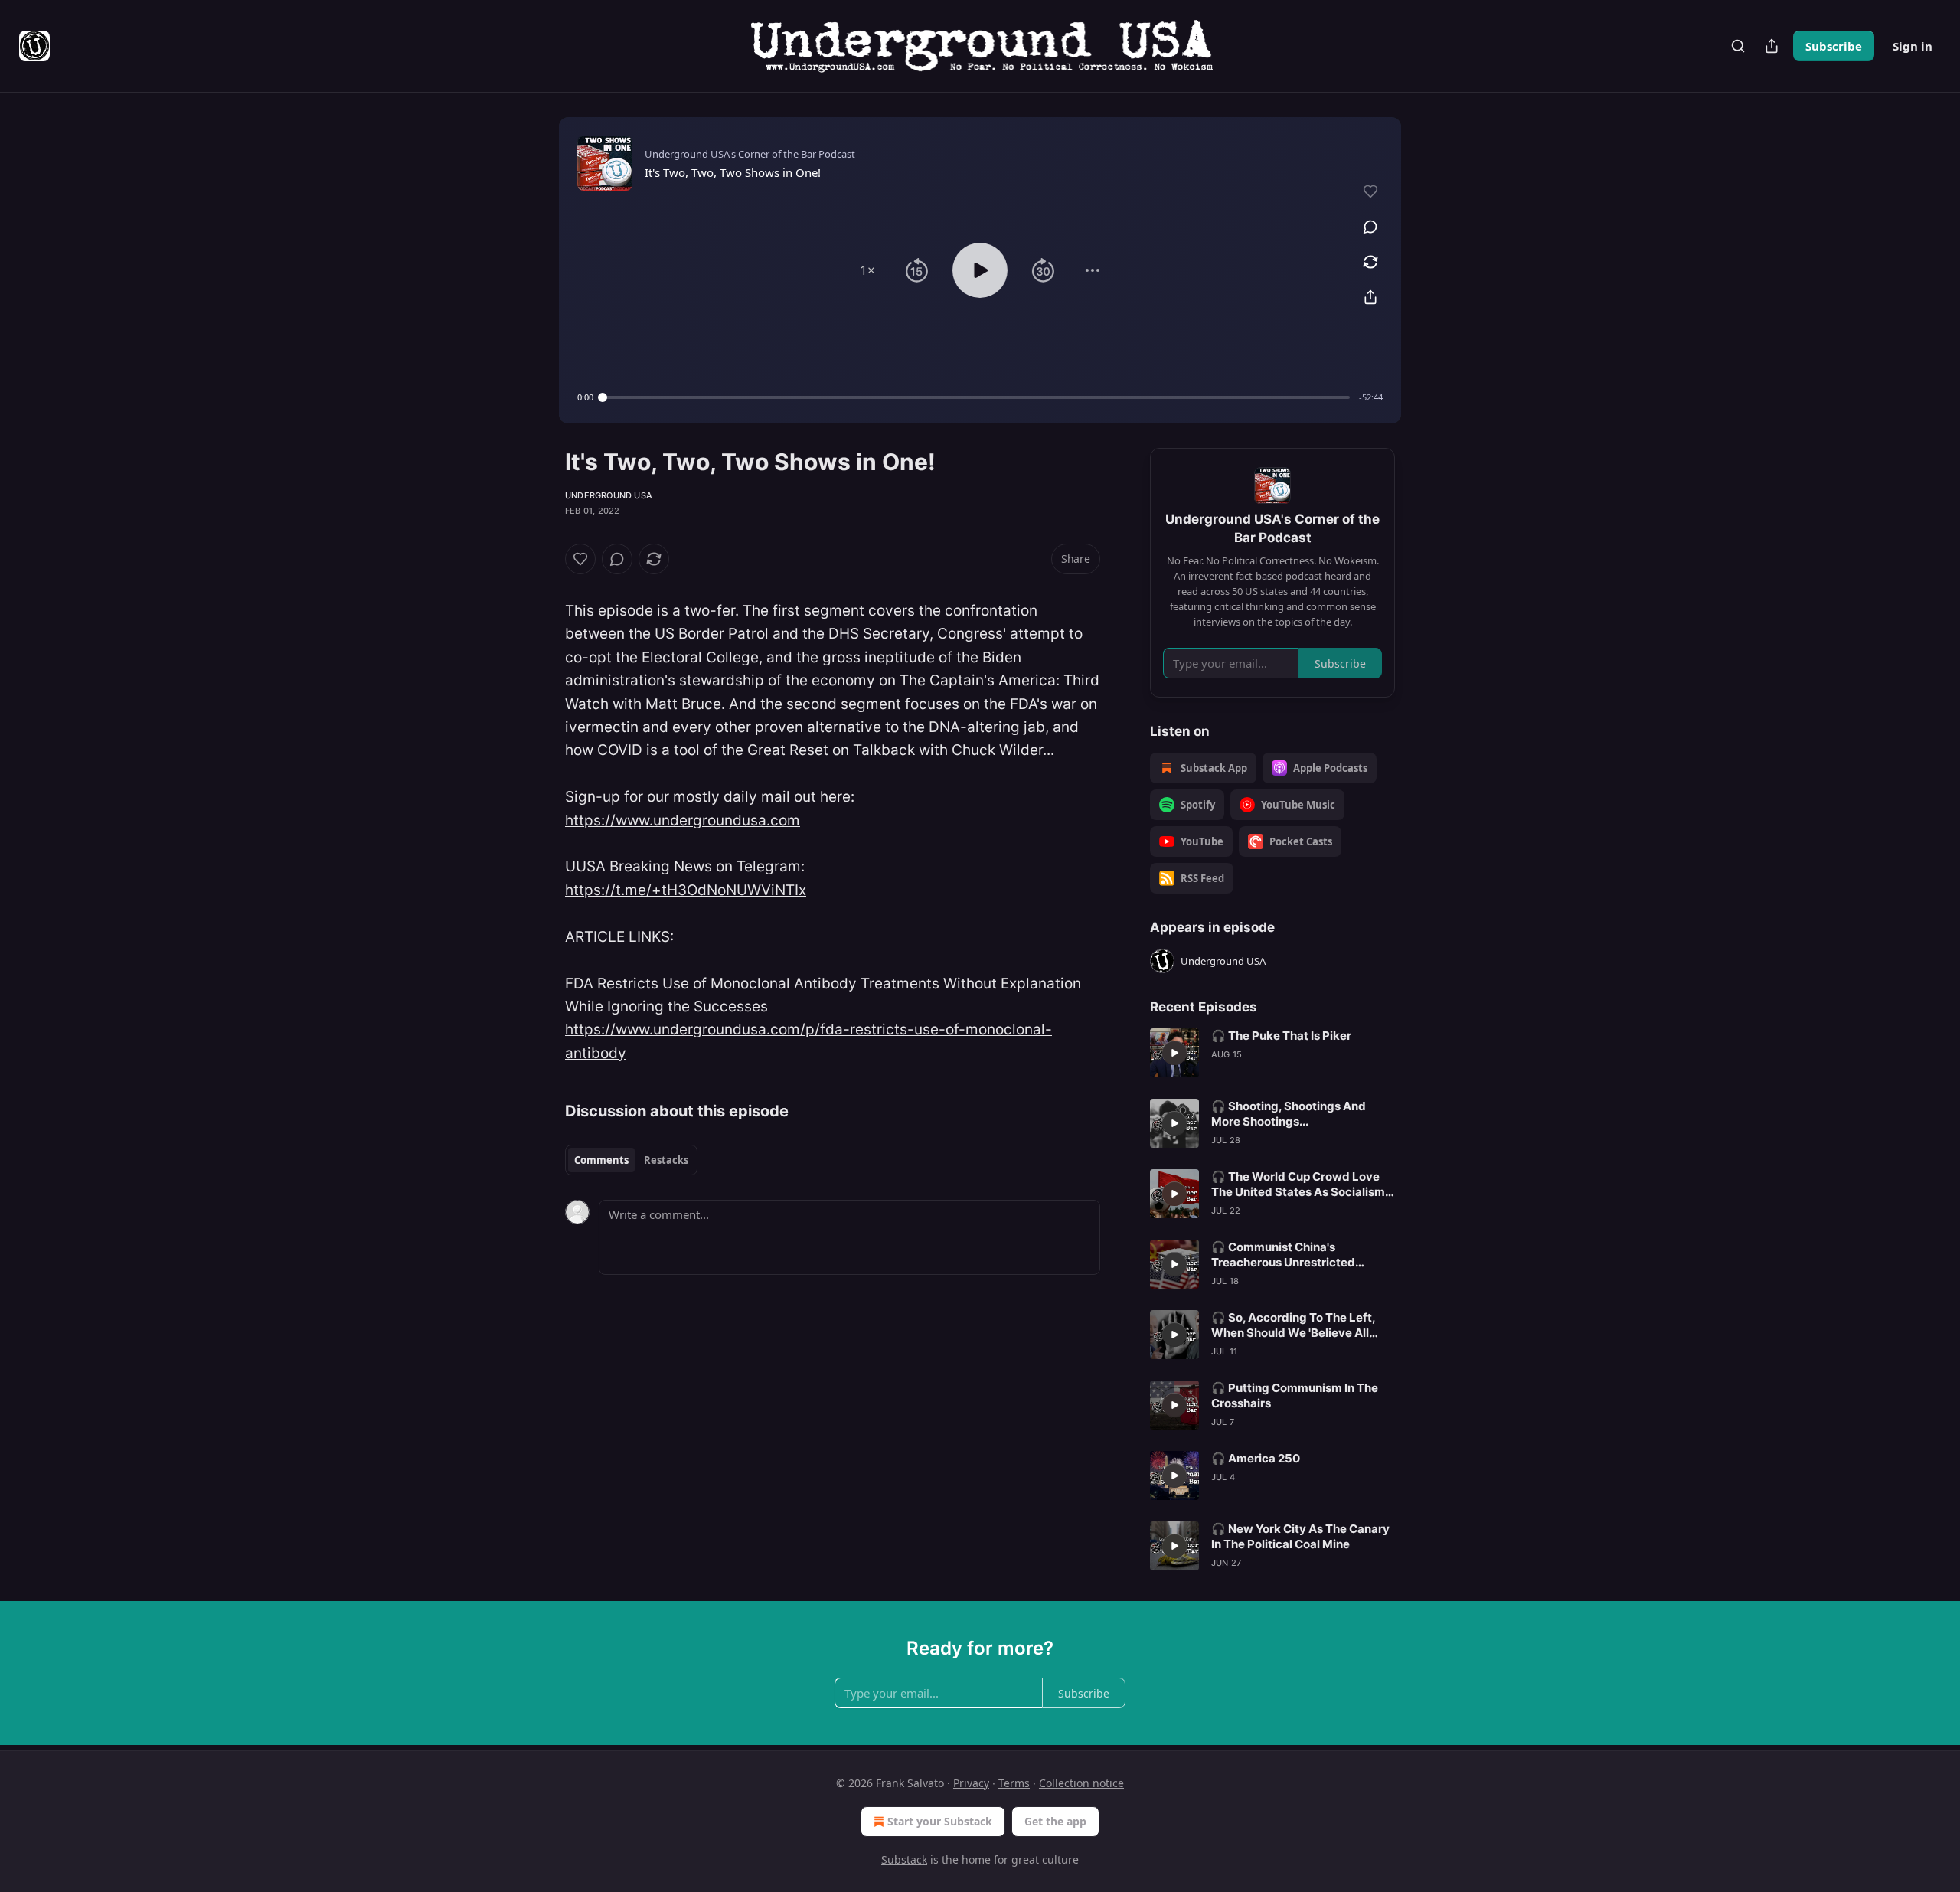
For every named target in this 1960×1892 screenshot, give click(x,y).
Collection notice (1081, 1783)
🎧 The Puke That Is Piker (1281, 1036)
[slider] (976, 397)
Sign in (1913, 46)
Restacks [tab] (666, 1160)
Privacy (971, 1783)
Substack (904, 1859)
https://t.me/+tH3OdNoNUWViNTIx (686, 890)
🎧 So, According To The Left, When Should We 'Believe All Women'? (1293, 1325)
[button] (867, 270)
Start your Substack (940, 1821)
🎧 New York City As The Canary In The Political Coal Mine (1300, 1536)
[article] (1272, 1053)
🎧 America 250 (1256, 1458)
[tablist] (631, 1160)
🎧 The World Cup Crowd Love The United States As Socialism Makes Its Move (1298, 1185)
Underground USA (609, 495)
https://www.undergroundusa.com (683, 820)
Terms (1014, 1783)
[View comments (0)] (1370, 227)
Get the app (1055, 1821)
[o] (1174, 1053)
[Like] (580, 559)
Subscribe (1834, 46)
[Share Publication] (1772, 46)
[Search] (1738, 46)
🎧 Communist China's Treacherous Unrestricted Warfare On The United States (1295, 1255)
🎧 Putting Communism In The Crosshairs (1295, 1395)
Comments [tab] (601, 1160)
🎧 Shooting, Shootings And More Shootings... (1289, 1114)
